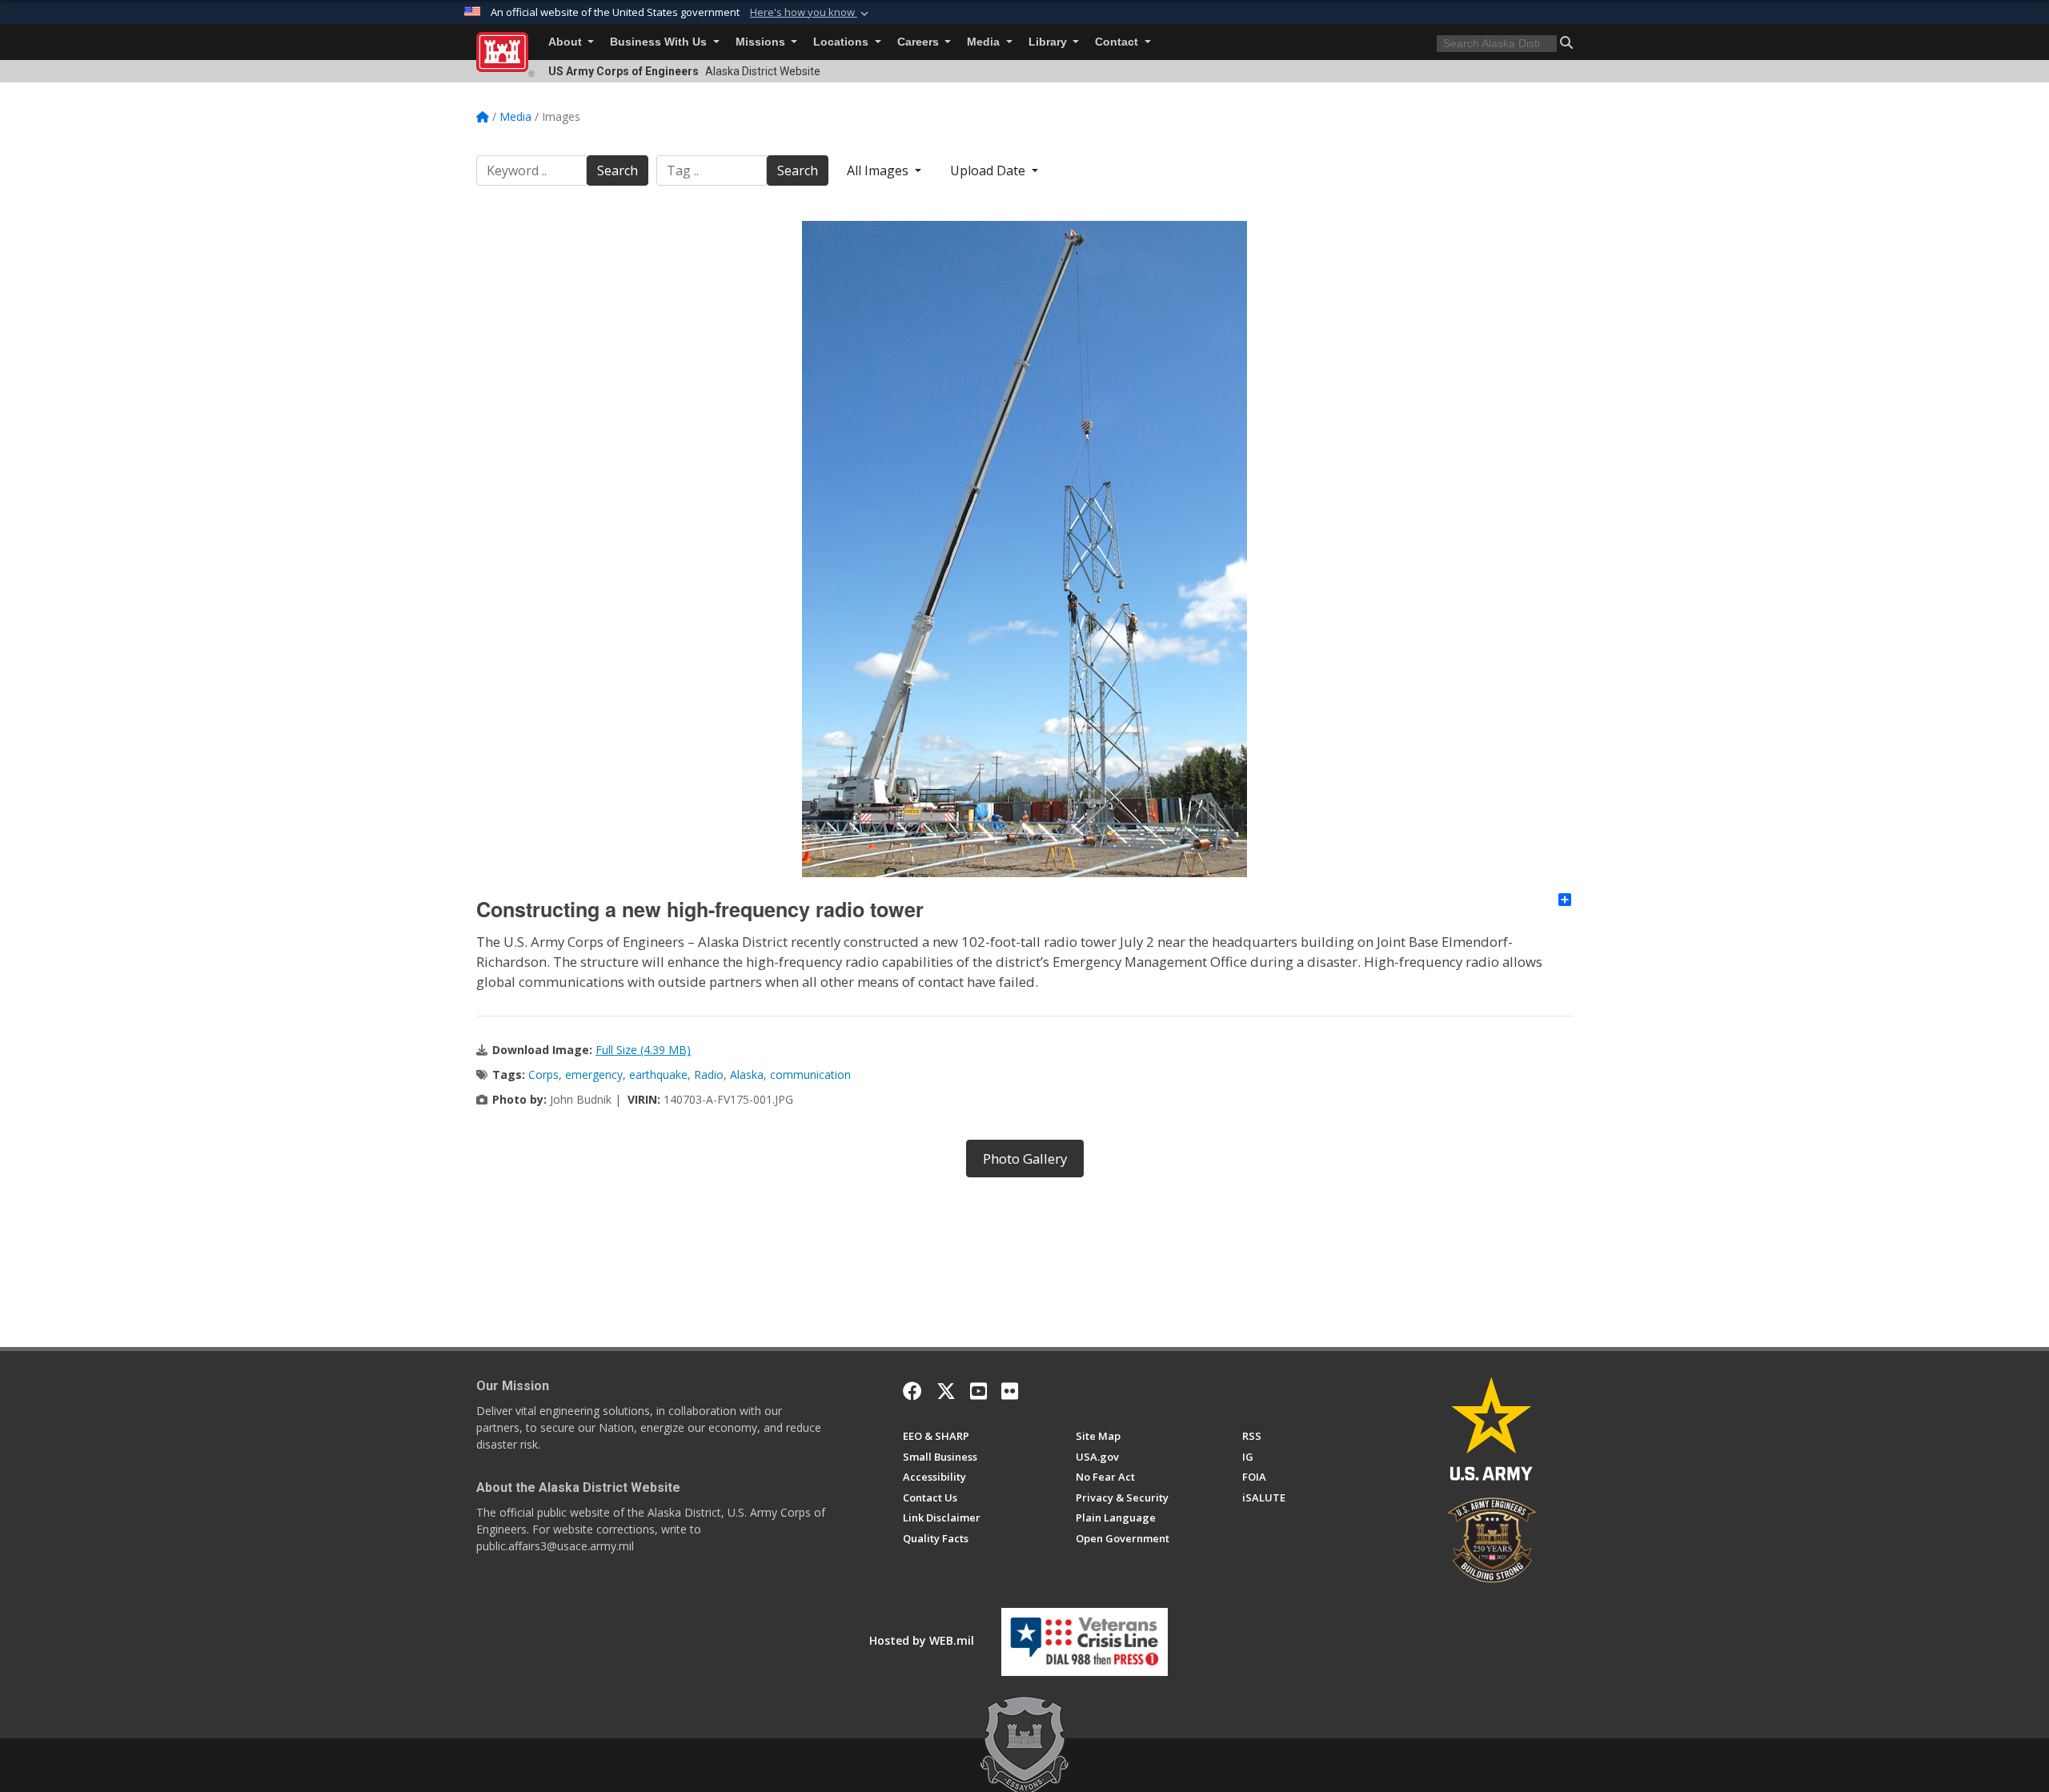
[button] (811, 13)
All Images (879, 170)
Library (1049, 42)
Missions (762, 42)
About (567, 42)
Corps (543, 1074)
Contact (1118, 42)
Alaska (747, 1074)
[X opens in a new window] (946, 1391)
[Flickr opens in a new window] (1010, 1391)
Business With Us (660, 42)
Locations (842, 42)
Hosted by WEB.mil (922, 1640)
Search (618, 170)
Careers (920, 42)
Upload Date (989, 170)
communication (810, 1074)
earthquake (658, 1074)
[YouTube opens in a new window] (978, 1391)
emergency (594, 1074)
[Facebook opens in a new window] (912, 1391)
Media (985, 42)
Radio (709, 1074)
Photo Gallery (1025, 1159)
